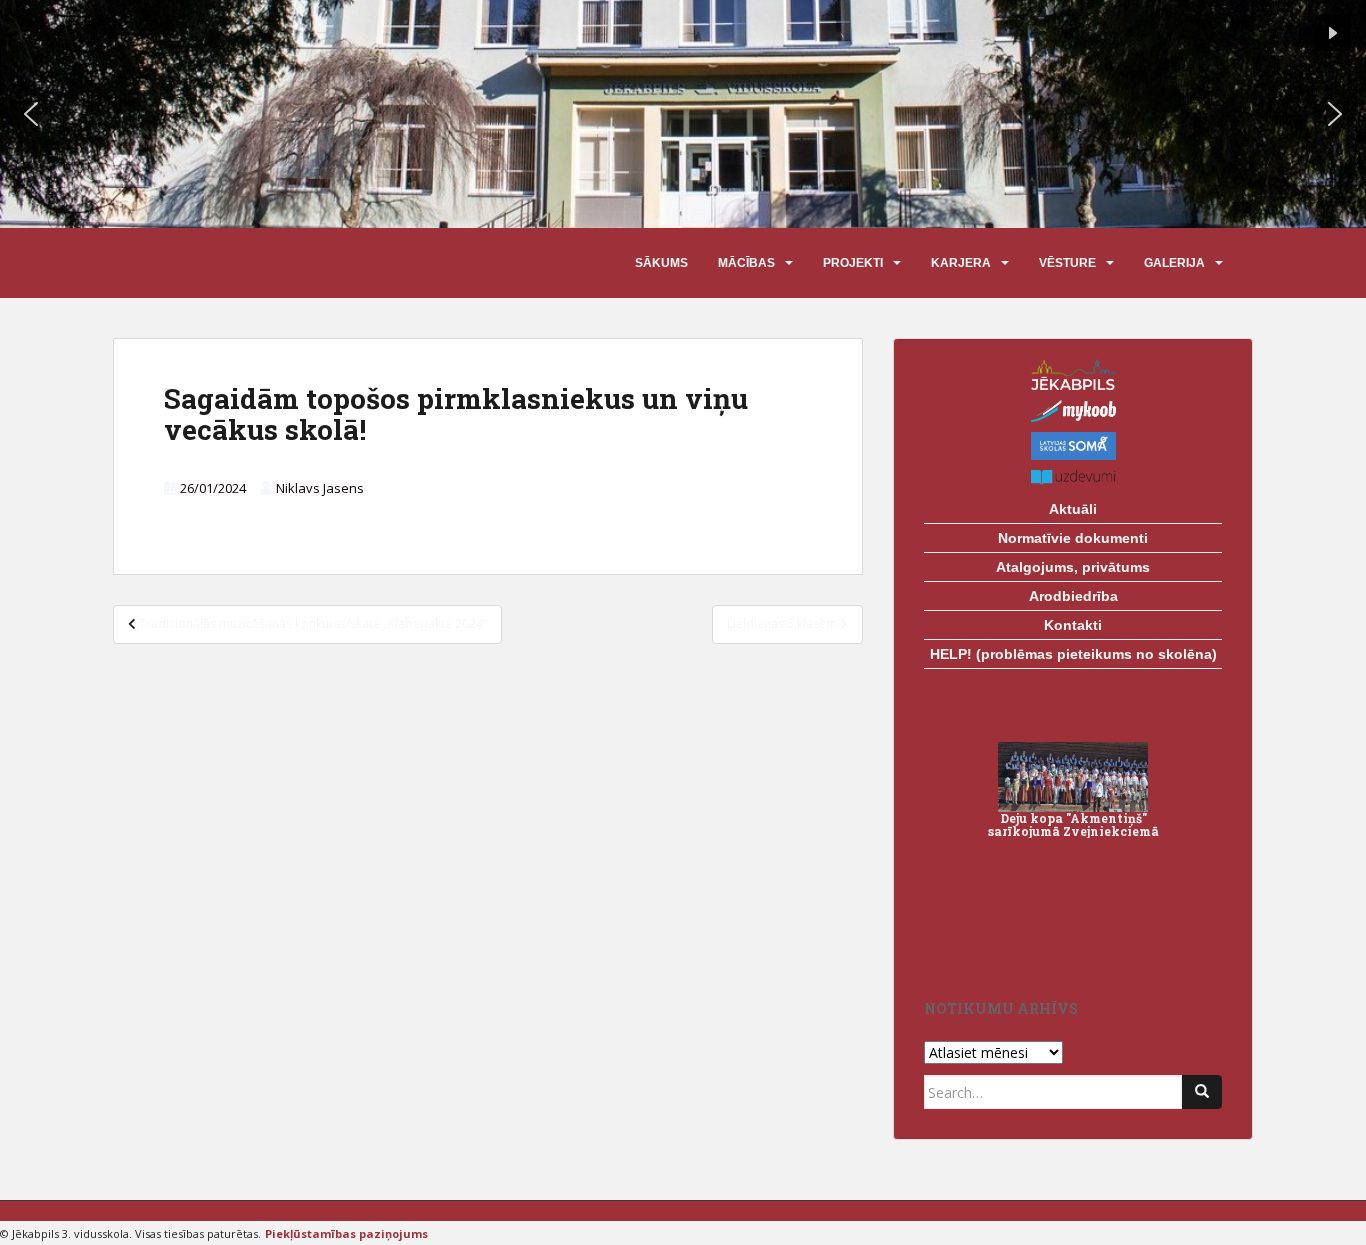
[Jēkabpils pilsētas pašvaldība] (1073, 374)
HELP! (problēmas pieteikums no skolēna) (1073, 654)
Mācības (746, 263)
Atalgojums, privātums (1073, 567)
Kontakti (1073, 625)
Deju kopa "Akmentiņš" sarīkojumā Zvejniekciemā (1073, 824)
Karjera (961, 263)
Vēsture (1067, 263)
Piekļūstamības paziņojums (346, 1233)
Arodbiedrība (1073, 596)
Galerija (1174, 263)
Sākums (661, 263)
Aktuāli (1073, 509)
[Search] (1202, 1092)
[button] (31, 114)
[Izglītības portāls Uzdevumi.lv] (1073, 477)
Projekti (853, 263)
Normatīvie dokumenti (1073, 538)
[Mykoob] (1073, 411)
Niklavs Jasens (320, 488)
